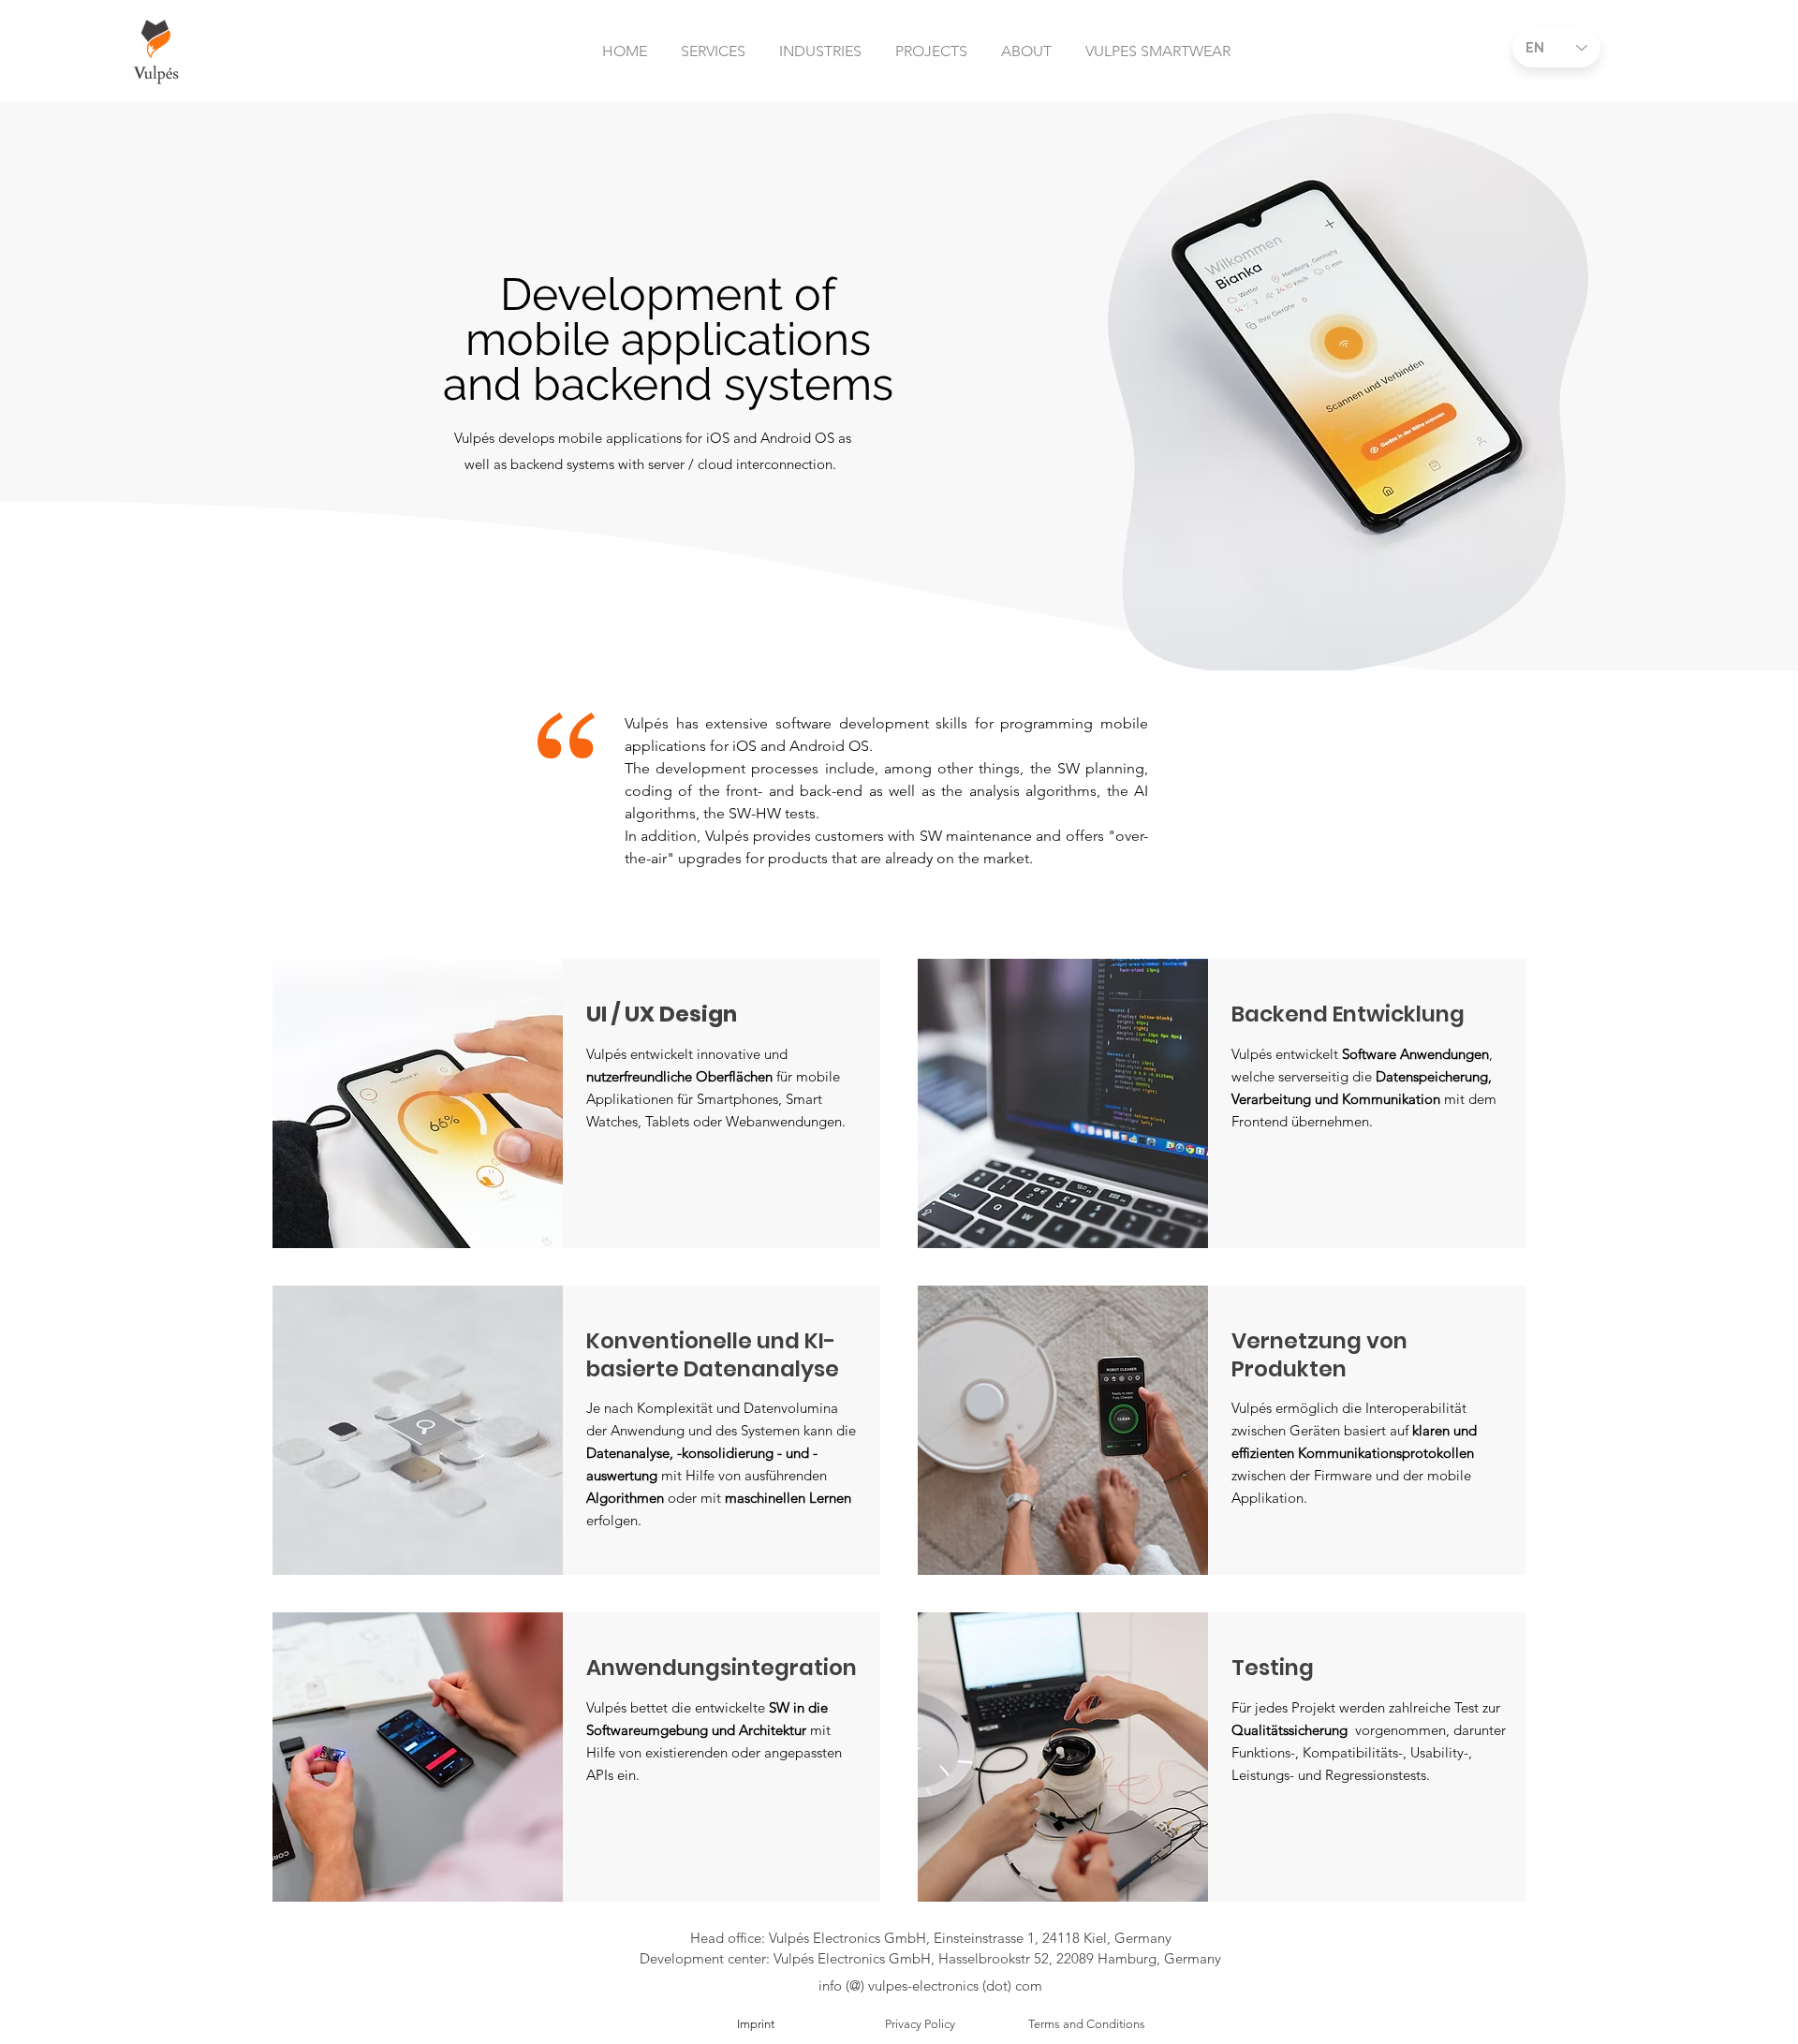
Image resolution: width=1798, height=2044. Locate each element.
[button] (713, 43)
